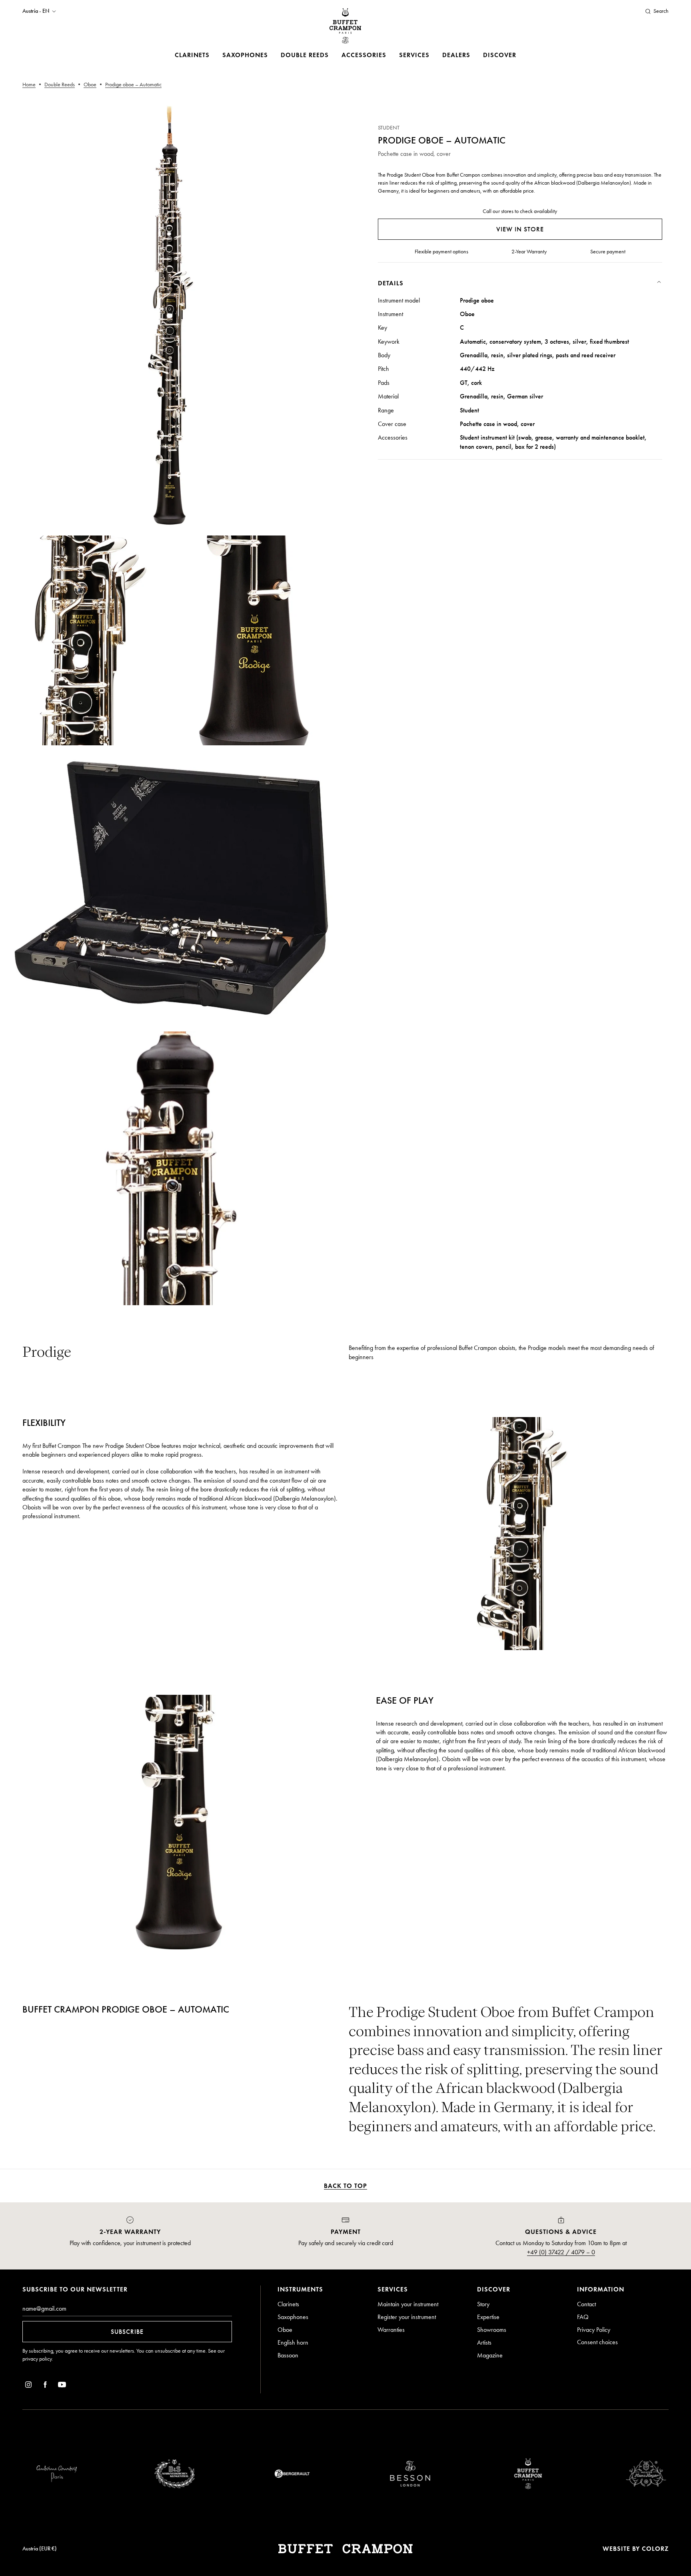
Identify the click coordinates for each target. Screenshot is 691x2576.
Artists (484, 2342)
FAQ (583, 2317)
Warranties (391, 2330)
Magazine (490, 2355)
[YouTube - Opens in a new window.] (62, 2386)
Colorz (655, 2549)
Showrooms (492, 2330)
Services (414, 55)
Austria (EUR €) (40, 2549)
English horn (293, 2342)
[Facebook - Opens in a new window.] (45, 2386)
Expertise (488, 2317)
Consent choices (597, 2342)
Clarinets (192, 55)
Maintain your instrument (408, 2304)
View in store (520, 229)
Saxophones (245, 55)
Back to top (345, 2186)
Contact (586, 2304)
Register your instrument (407, 2317)
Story (483, 2304)
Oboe (285, 2330)
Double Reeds (305, 55)
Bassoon (288, 2355)
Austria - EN (36, 11)
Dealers (456, 55)
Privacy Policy (594, 2330)
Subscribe (127, 2332)
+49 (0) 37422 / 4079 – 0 (561, 2252)
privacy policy (37, 2359)
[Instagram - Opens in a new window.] (28, 2386)
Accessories (364, 55)
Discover (500, 55)
